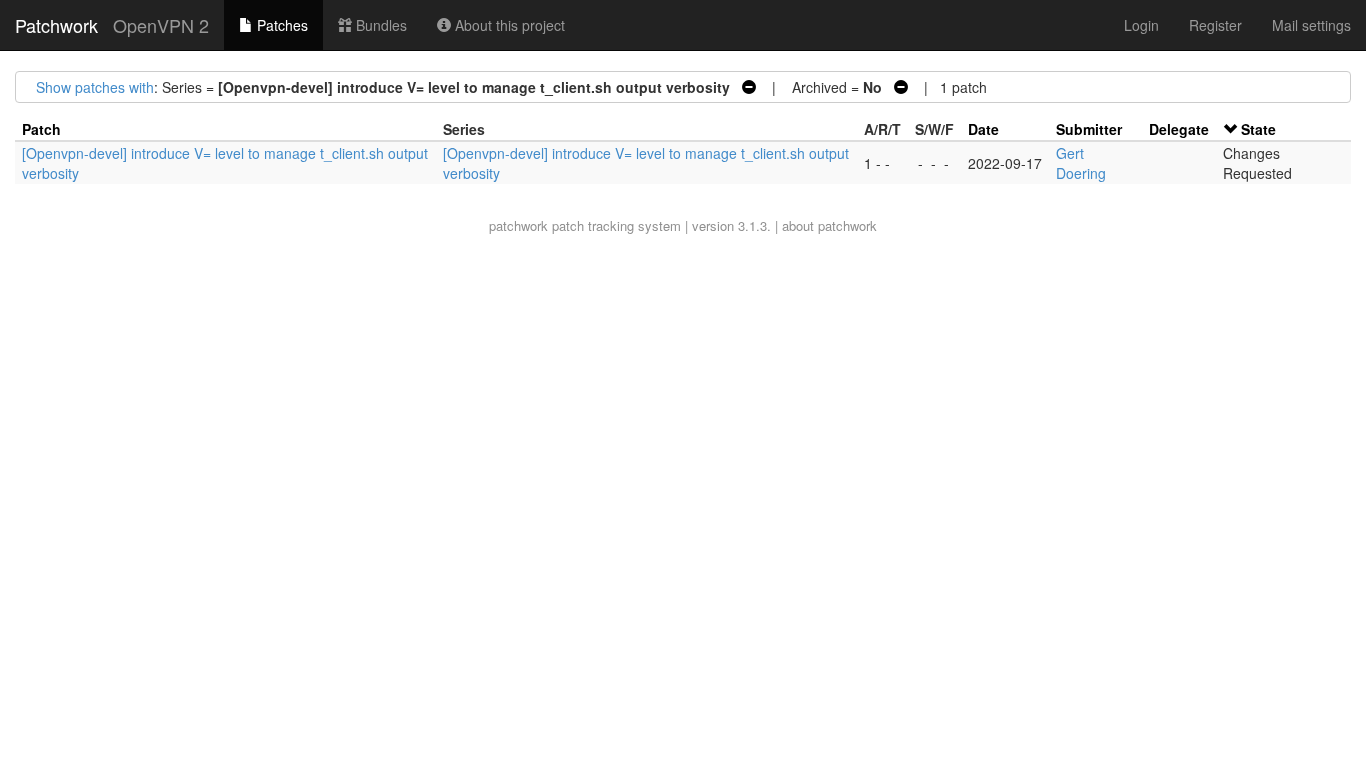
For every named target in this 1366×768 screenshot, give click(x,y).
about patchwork (829, 225)
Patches (280, 25)
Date (983, 129)
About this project (508, 25)
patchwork (518, 225)
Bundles (379, 25)
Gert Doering (1081, 163)
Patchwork (56, 25)
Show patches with (95, 87)
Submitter (1089, 129)
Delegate (1179, 129)
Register (1215, 25)
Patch (41, 129)
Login (1141, 25)
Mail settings (1311, 25)
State (1258, 129)
